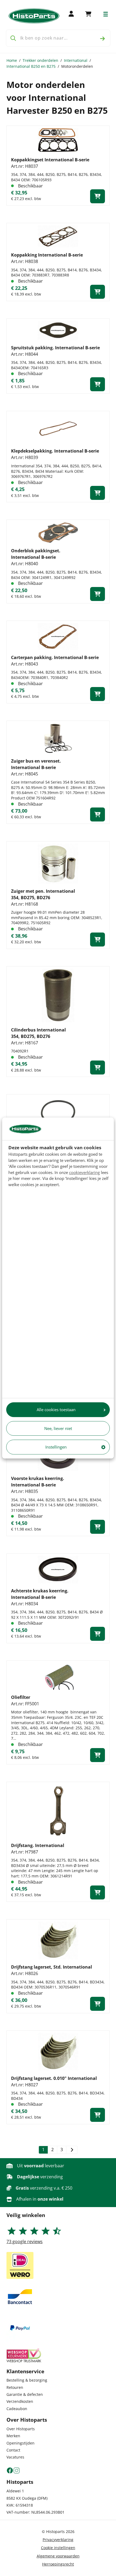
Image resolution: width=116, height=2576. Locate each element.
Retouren (15, 2387)
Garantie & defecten (25, 2394)
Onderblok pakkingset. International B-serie (36, 554)
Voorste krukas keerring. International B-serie (38, 1482)
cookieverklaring (84, 1172)
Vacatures (15, 2457)
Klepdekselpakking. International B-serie (55, 451)
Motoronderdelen (77, 66)
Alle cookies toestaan (56, 1410)
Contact (13, 2450)
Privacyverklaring (58, 2540)
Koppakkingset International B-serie (50, 160)
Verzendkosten (20, 2401)
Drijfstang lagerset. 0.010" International (54, 2078)
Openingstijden (21, 2443)
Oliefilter (21, 1697)
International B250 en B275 (31, 66)
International (76, 60)
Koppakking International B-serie (47, 255)
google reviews (25, 2241)
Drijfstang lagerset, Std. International (52, 1967)
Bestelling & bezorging (27, 2380)
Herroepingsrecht (58, 2564)
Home (12, 60)
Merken (13, 2436)
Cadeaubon (17, 2409)
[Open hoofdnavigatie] (106, 14)
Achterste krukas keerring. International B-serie (40, 1594)
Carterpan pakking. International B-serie (55, 657)
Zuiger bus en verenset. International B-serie (36, 764)
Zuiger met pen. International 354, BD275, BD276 (43, 894)
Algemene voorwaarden (58, 2556)
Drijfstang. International (38, 1845)
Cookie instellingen (58, 2548)
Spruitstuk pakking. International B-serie (55, 348)
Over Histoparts (21, 2429)
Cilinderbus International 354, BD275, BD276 (38, 1033)
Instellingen (56, 1447)
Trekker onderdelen (40, 60)
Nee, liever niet (58, 1428)
